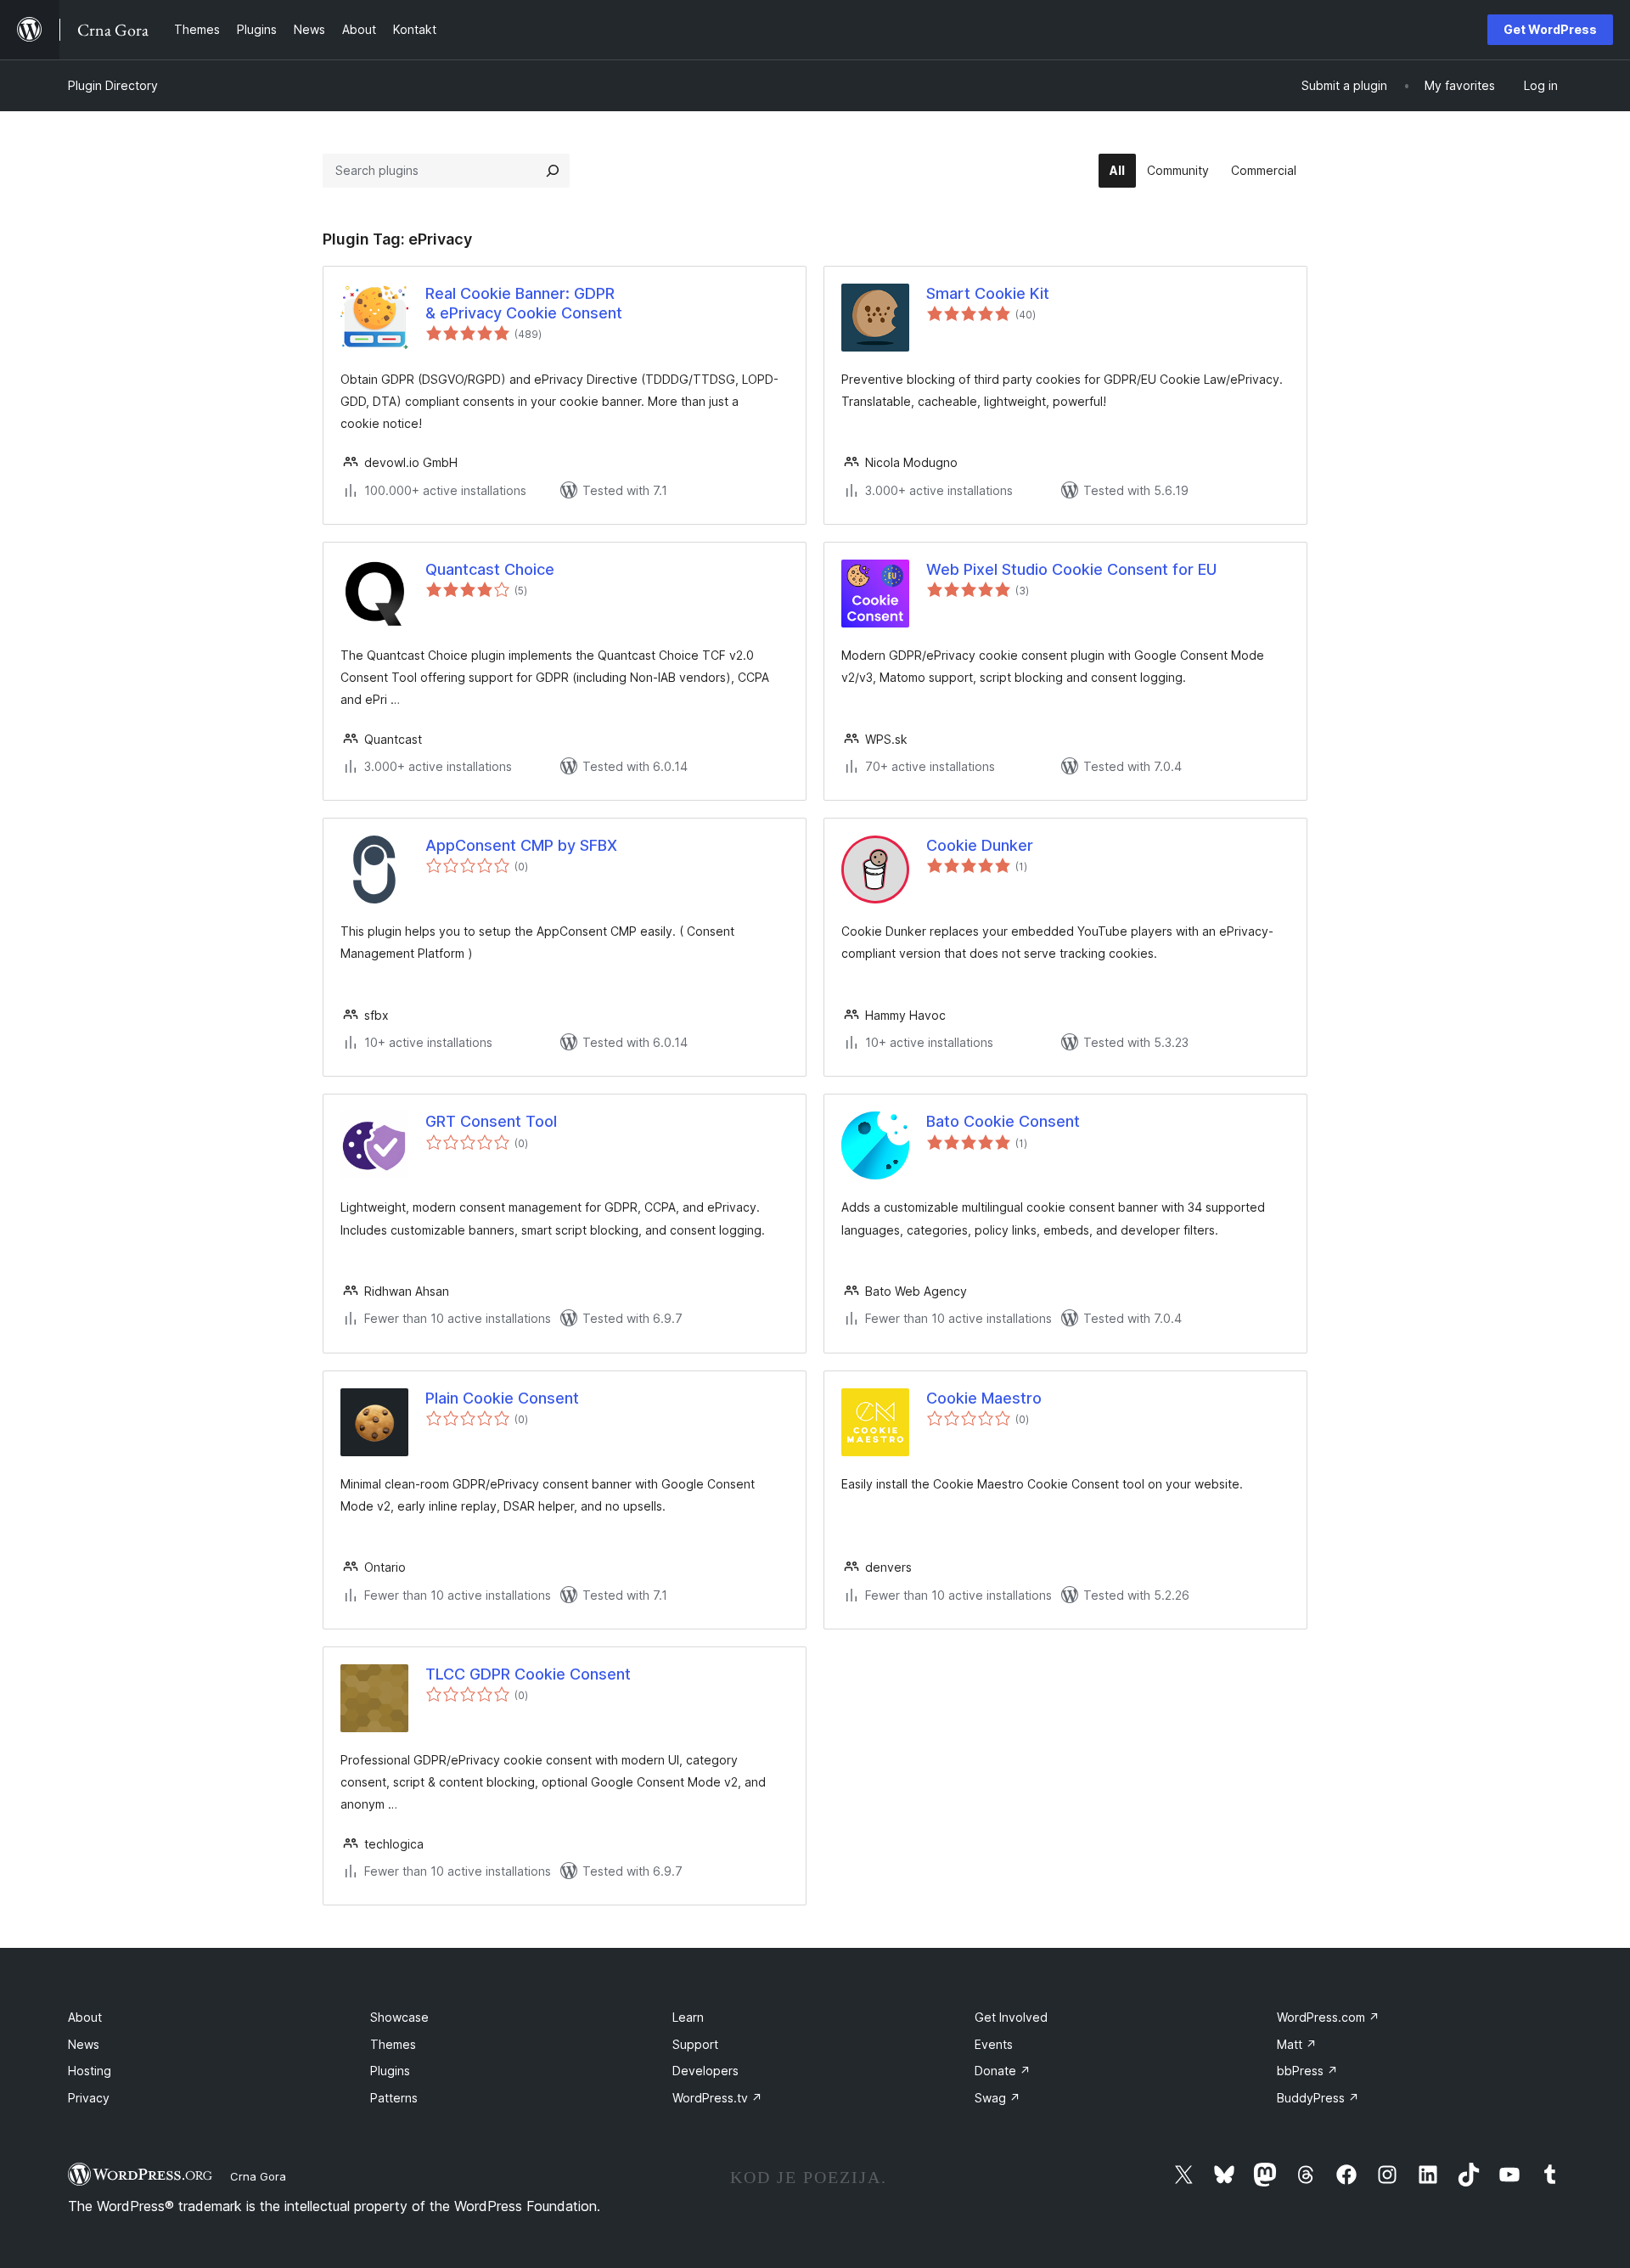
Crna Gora (258, 2176)
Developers (705, 2071)
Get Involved (1011, 2017)
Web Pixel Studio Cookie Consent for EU (1071, 569)
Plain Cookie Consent (502, 1398)
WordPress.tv (717, 2098)
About (85, 2017)
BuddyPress (1318, 2098)
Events (994, 2044)
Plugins (390, 2071)
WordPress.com (1328, 2017)
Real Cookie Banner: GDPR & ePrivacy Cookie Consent (524, 303)
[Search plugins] (553, 171)
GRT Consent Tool (491, 1121)
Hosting (90, 2071)
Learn (688, 2017)
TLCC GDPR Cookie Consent (528, 1674)
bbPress (1307, 2071)
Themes (393, 2044)
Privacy (89, 2098)
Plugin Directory (113, 85)
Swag (998, 2098)
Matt (1297, 2044)
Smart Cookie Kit (988, 293)
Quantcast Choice (490, 569)
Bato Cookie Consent (1003, 1121)
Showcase (399, 2017)
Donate (1003, 2071)
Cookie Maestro (984, 1398)
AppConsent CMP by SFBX (521, 845)
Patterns (394, 2098)
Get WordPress (1550, 29)
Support (695, 2044)
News (84, 2044)
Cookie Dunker (980, 845)
